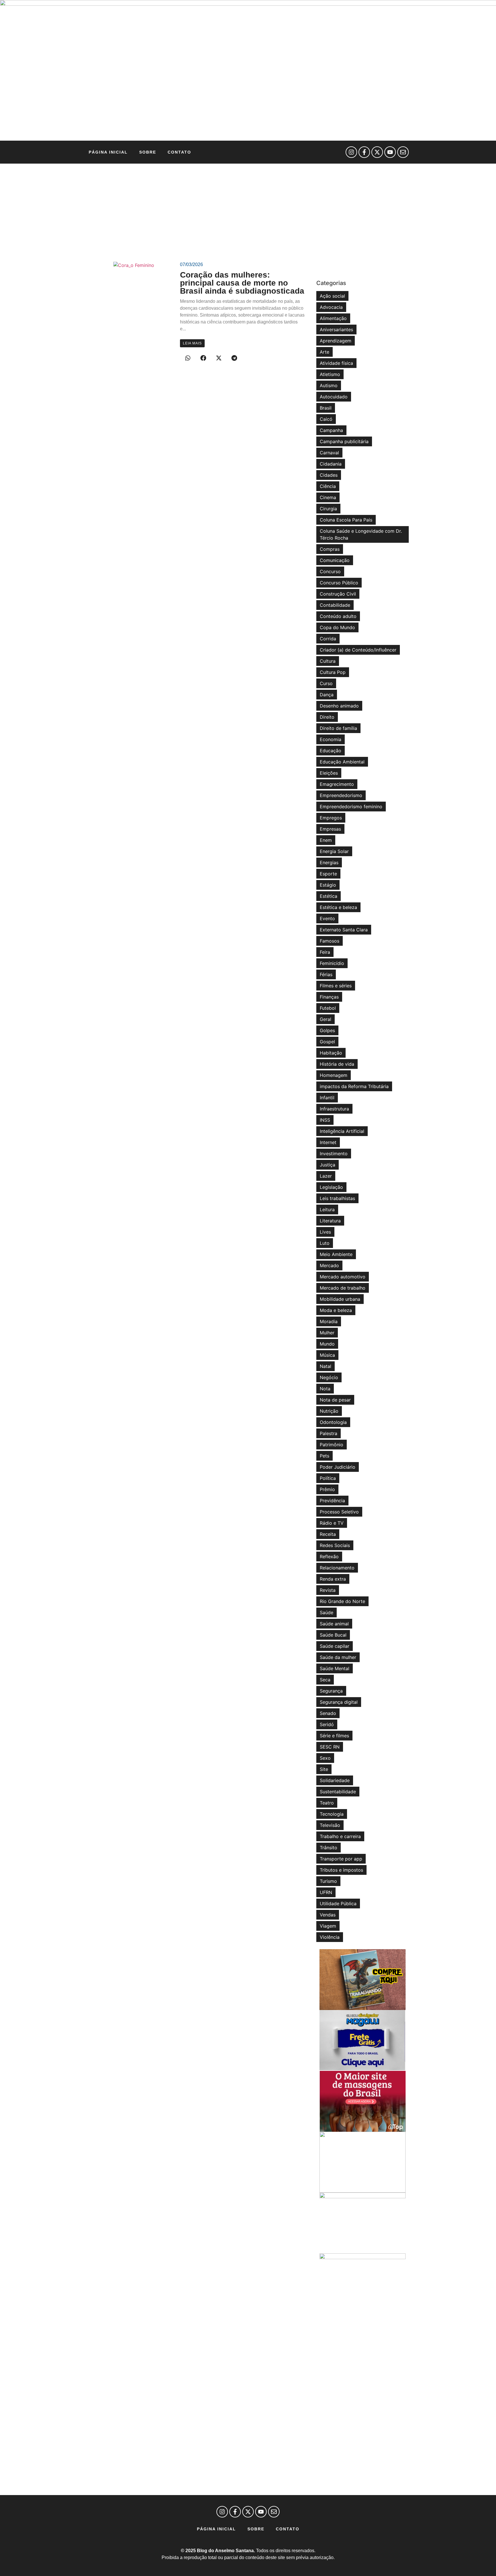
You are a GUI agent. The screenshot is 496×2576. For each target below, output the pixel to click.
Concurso (330, 571)
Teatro (327, 1803)
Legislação (331, 1187)
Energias (329, 862)
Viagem (328, 1926)
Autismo (329, 385)
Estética (329, 896)
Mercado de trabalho (343, 1288)
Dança (327, 695)
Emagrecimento (337, 784)
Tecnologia (332, 1814)
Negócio (329, 1377)
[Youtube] (390, 152)
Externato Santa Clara (344, 930)
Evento (327, 918)
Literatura (330, 1221)
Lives (325, 1232)
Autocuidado (334, 397)
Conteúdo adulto (338, 616)
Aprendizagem (336, 341)
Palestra (329, 1433)
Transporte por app (341, 1859)
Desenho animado (339, 706)
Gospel (327, 1042)
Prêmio (327, 1489)
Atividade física (336, 363)
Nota (325, 1389)
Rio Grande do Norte (342, 1601)
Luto (325, 1243)
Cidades (329, 475)
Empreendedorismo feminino (351, 807)
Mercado (329, 1265)
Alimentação (333, 318)
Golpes (327, 1030)
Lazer (326, 1176)
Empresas (330, 829)
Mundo (327, 1344)
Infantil (327, 1098)
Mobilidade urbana (340, 1299)
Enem (326, 840)
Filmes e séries (336, 986)
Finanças (329, 997)
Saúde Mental (335, 1668)
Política (328, 1478)
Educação (331, 751)
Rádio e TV (332, 1523)
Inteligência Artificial (342, 1131)
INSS (325, 1120)
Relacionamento (337, 1568)
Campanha (331, 430)
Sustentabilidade (338, 1792)
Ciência (328, 486)
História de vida (337, 1064)
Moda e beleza (336, 1310)
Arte (324, 352)
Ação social (332, 296)
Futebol (328, 1008)
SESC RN (330, 1747)
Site (324, 1769)
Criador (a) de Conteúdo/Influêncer (358, 650)
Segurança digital (339, 1702)
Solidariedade (335, 1780)
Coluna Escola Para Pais (346, 520)
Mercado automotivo (343, 1277)
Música (327, 1355)
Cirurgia (328, 509)
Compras (330, 549)
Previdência (332, 1501)
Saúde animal (334, 1624)
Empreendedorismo (341, 795)
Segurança (331, 1691)
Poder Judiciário (338, 1467)
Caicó (326, 419)
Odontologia (333, 1422)
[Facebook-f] (364, 152)
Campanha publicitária (344, 441)
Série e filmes (334, 1736)
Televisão (330, 1825)
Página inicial (108, 152)
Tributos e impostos (341, 1870)
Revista (328, 1590)
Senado (328, 1713)
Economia (331, 739)
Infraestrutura (334, 1109)
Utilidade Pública (338, 1904)
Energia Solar (334, 851)
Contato (179, 152)
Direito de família (338, 728)
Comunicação (335, 560)
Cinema (328, 497)
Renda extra (333, 1579)
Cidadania (331, 464)
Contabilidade (335, 605)
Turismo (328, 1881)
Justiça (328, 1165)
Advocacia (331, 307)
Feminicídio (332, 963)
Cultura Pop (333, 672)
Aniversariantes (336, 329)
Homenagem (334, 1075)
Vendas (328, 1915)
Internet (328, 1142)
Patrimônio (332, 1445)
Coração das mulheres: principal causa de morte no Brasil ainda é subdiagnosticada (242, 283)
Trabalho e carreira (340, 1836)
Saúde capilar (335, 1646)
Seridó (327, 1724)
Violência (330, 1937)
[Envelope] (403, 152)
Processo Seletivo (339, 1512)
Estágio (328, 885)
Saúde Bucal (333, 1635)
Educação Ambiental (342, 762)
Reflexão (329, 1557)
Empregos (331, 818)
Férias (326, 974)
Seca (325, 1680)
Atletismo (330, 374)
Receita (328, 1534)
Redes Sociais (335, 1545)
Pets (324, 1456)
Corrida (328, 639)
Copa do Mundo (337, 627)
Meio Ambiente (336, 1254)
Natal (325, 1366)
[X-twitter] (377, 152)
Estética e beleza (338, 907)
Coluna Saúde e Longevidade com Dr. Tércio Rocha (361, 534)
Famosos (330, 941)
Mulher (327, 1333)
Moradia (329, 1321)
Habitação (331, 1053)
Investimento (334, 1154)
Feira (325, 952)
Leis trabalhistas (337, 1198)
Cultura (328, 661)
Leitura (327, 1210)
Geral (325, 1019)
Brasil (326, 408)
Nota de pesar (335, 1400)
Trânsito (329, 1848)
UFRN (326, 1892)
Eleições (329, 773)
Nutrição (329, 1411)
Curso (326, 683)
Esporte (328, 874)
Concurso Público (339, 583)
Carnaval (329, 453)
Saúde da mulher (338, 1657)
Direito (327, 717)
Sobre (148, 152)
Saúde (327, 1612)
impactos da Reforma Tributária (354, 1086)
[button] (188, 358)
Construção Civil (338, 594)
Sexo (325, 1758)
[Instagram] (351, 152)
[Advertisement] (248, 207)
